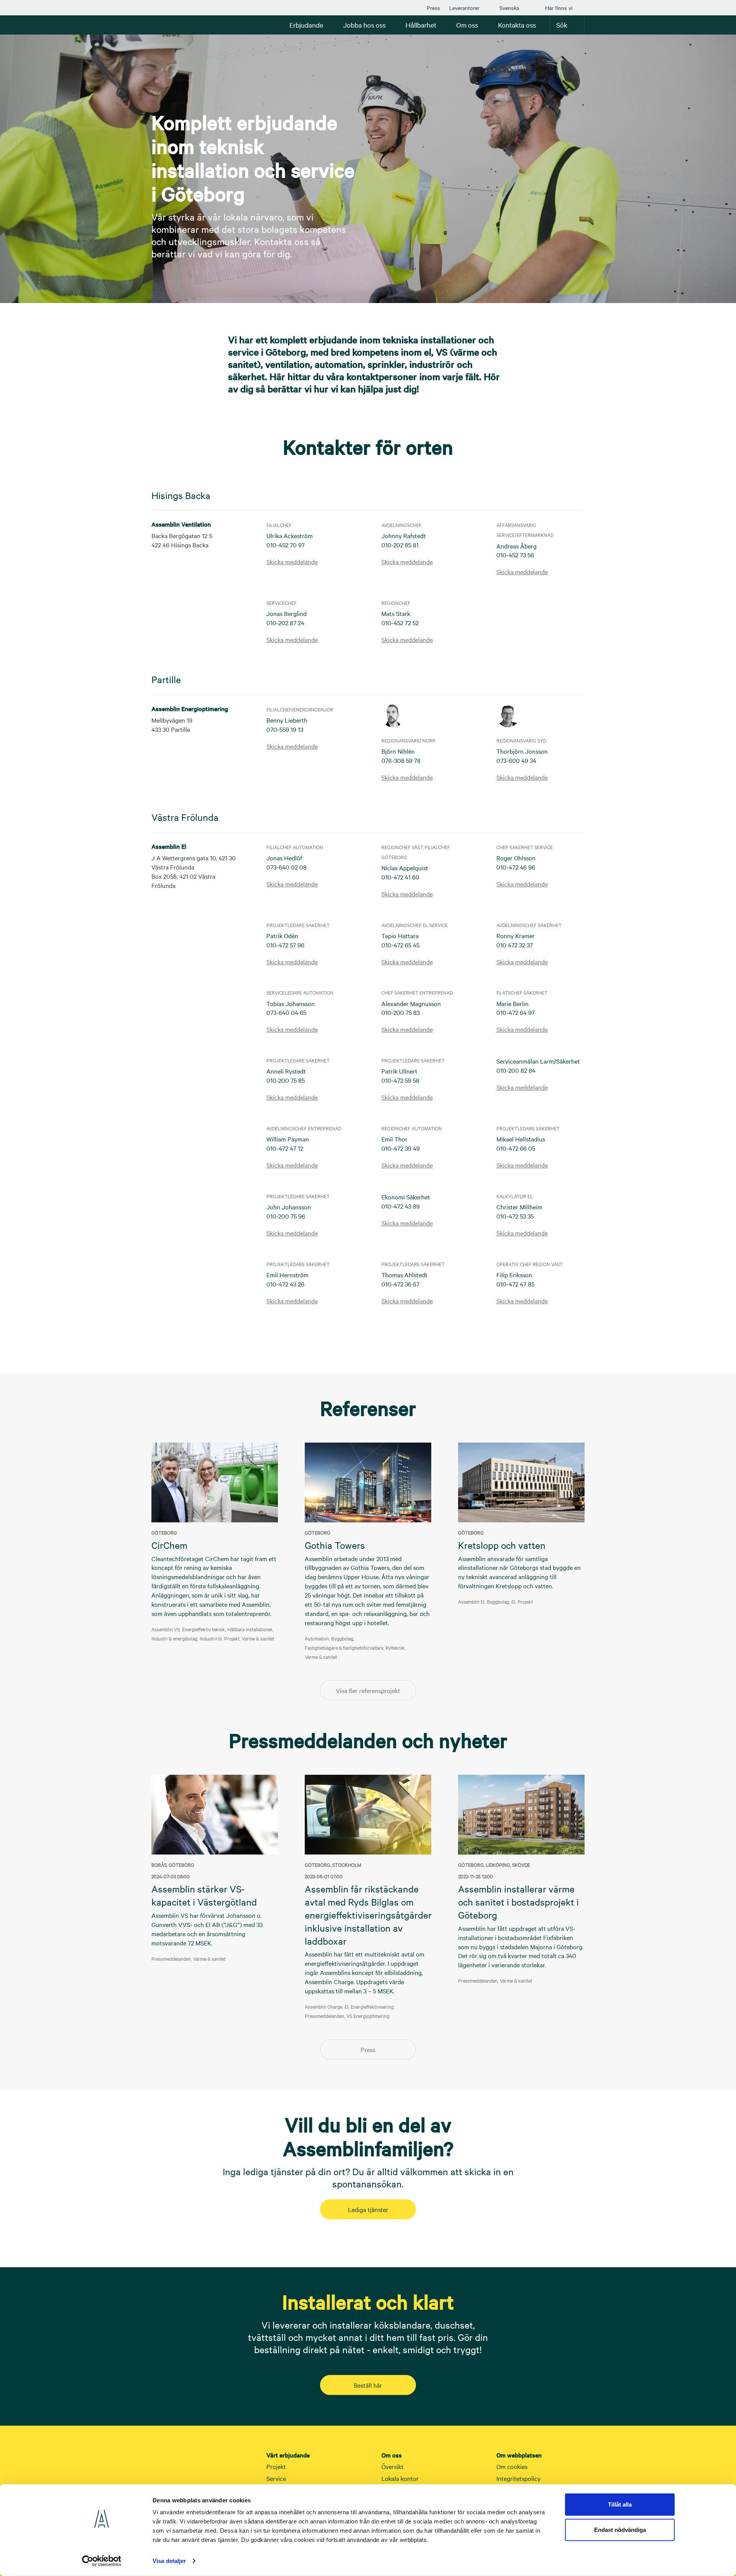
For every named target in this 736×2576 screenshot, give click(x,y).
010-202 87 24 (285, 623)
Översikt (393, 2466)
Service (276, 2478)
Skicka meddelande (292, 562)
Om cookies (512, 2466)
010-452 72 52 (400, 623)
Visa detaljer (169, 2561)
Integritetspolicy (518, 2478)
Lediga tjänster (368, 2209)
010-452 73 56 (515, 555)
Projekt (276, 2466)
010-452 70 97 (286, 545)
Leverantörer (464, 8)
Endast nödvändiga (620, 2529)
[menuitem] (433, 8)
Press (433, 8)
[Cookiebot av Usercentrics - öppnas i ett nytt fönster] (102, 2561)
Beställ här (368, 2385)
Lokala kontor (400, 2478)
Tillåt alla (620, 2504)
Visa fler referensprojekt (368, 1690)
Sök (562, 25)
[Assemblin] (174, 25)
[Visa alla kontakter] (368, 1335)
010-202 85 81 (400, 545)
